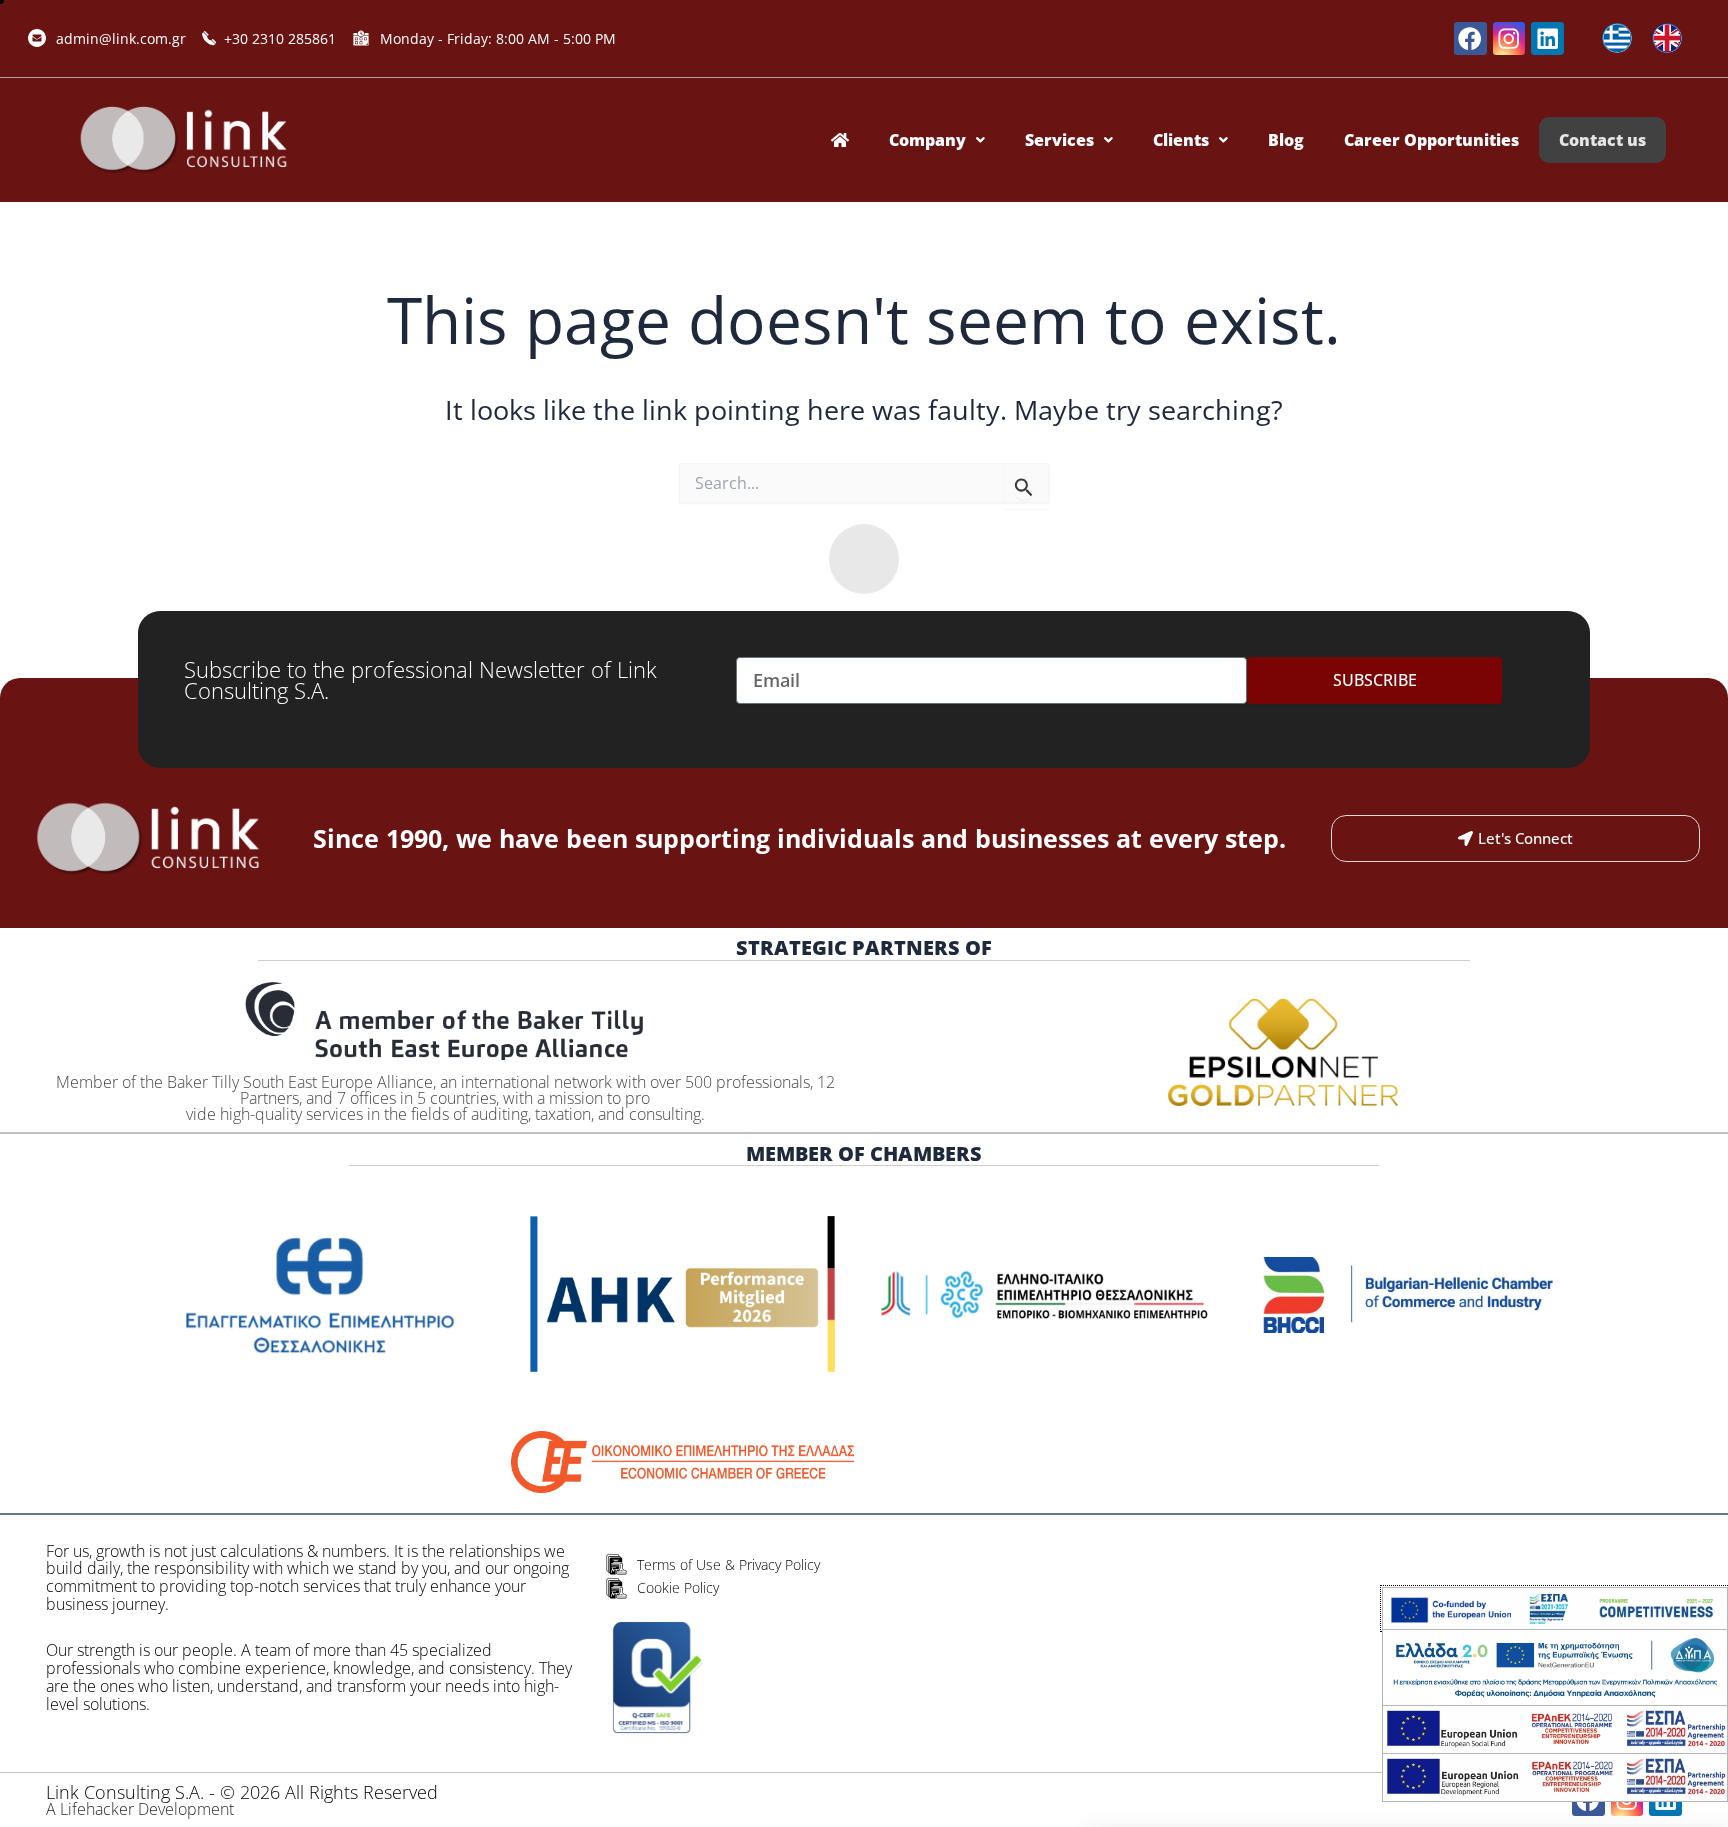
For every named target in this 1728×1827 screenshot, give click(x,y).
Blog (1286, 140)
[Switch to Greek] (1617, 38)
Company (927, 140)
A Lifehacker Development (140, 1809)
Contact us (1602, 140)
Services (1059, 140)
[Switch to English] (1667, 38)
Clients (1181, 140)
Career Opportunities (1431, 140)
